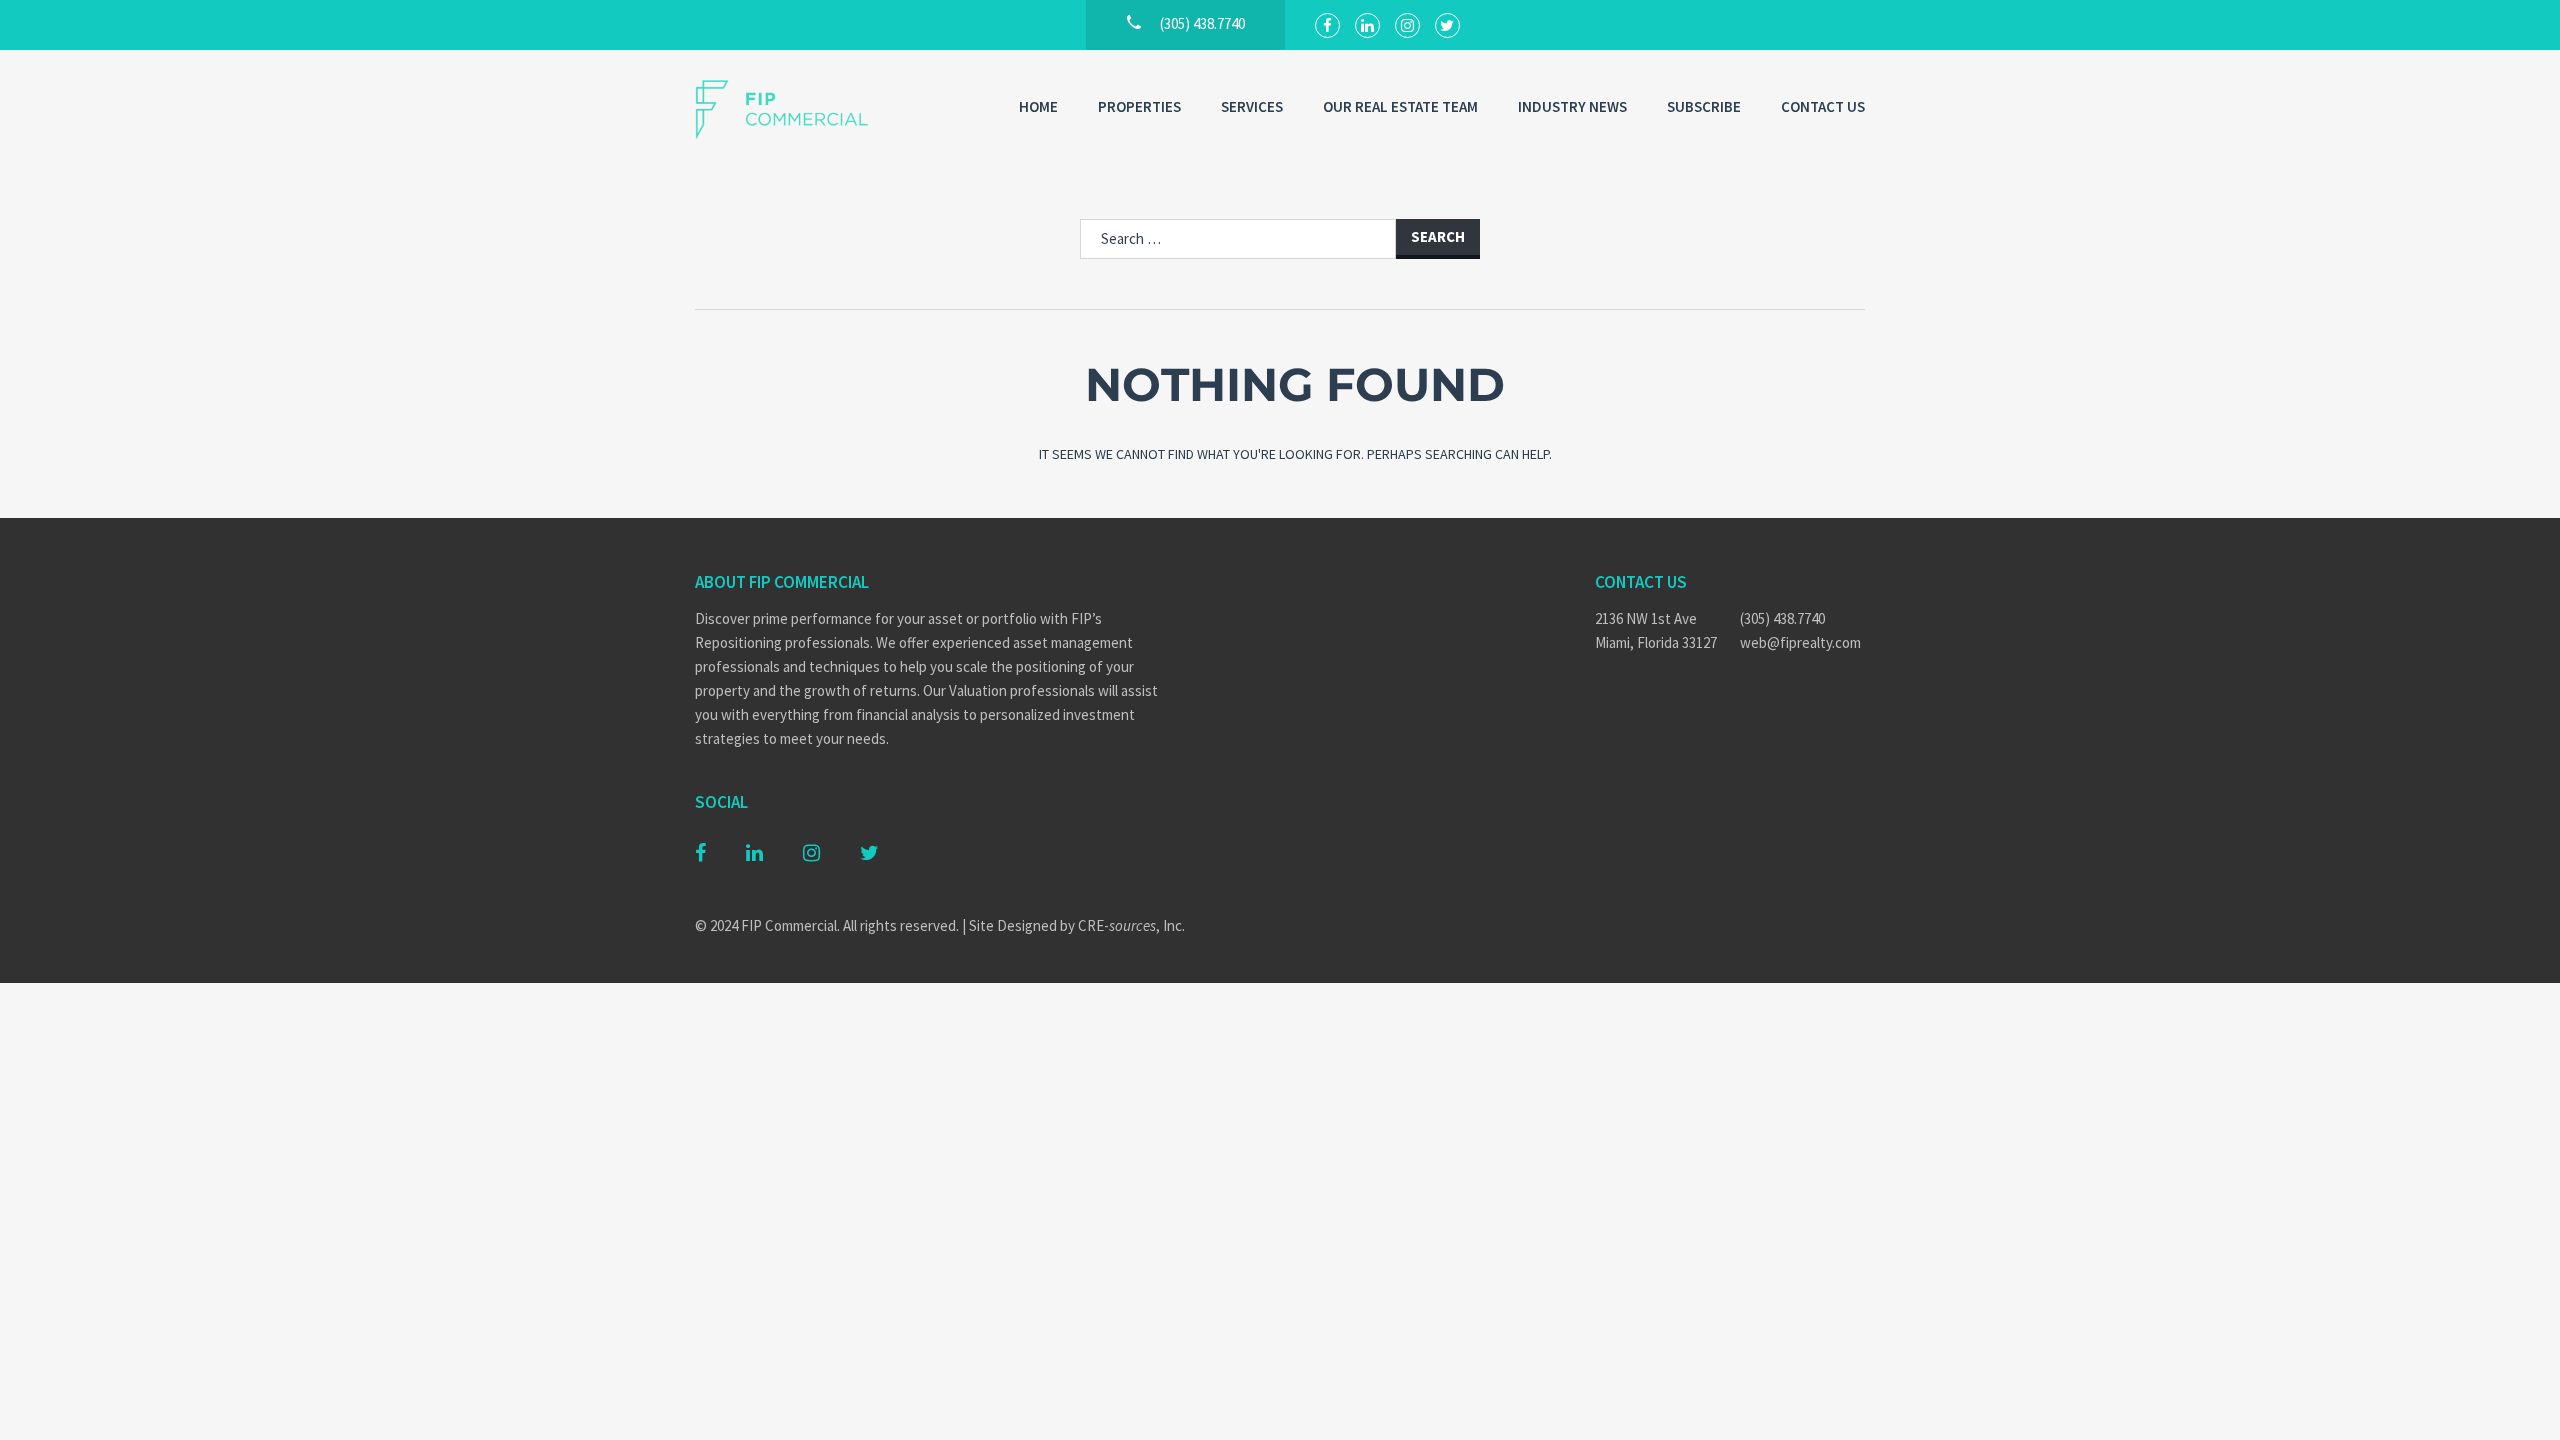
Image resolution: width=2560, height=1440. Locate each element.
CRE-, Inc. (1131, 925)
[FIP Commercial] (795, 109)
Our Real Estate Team (1400, 106)
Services (1252, 106)
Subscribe (1704, 106)
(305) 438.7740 (1782, 618)
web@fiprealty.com (1800, 642)
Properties (1139, 106)
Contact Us (1823, 106)
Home (1038, 106)
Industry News (1572, 106)
